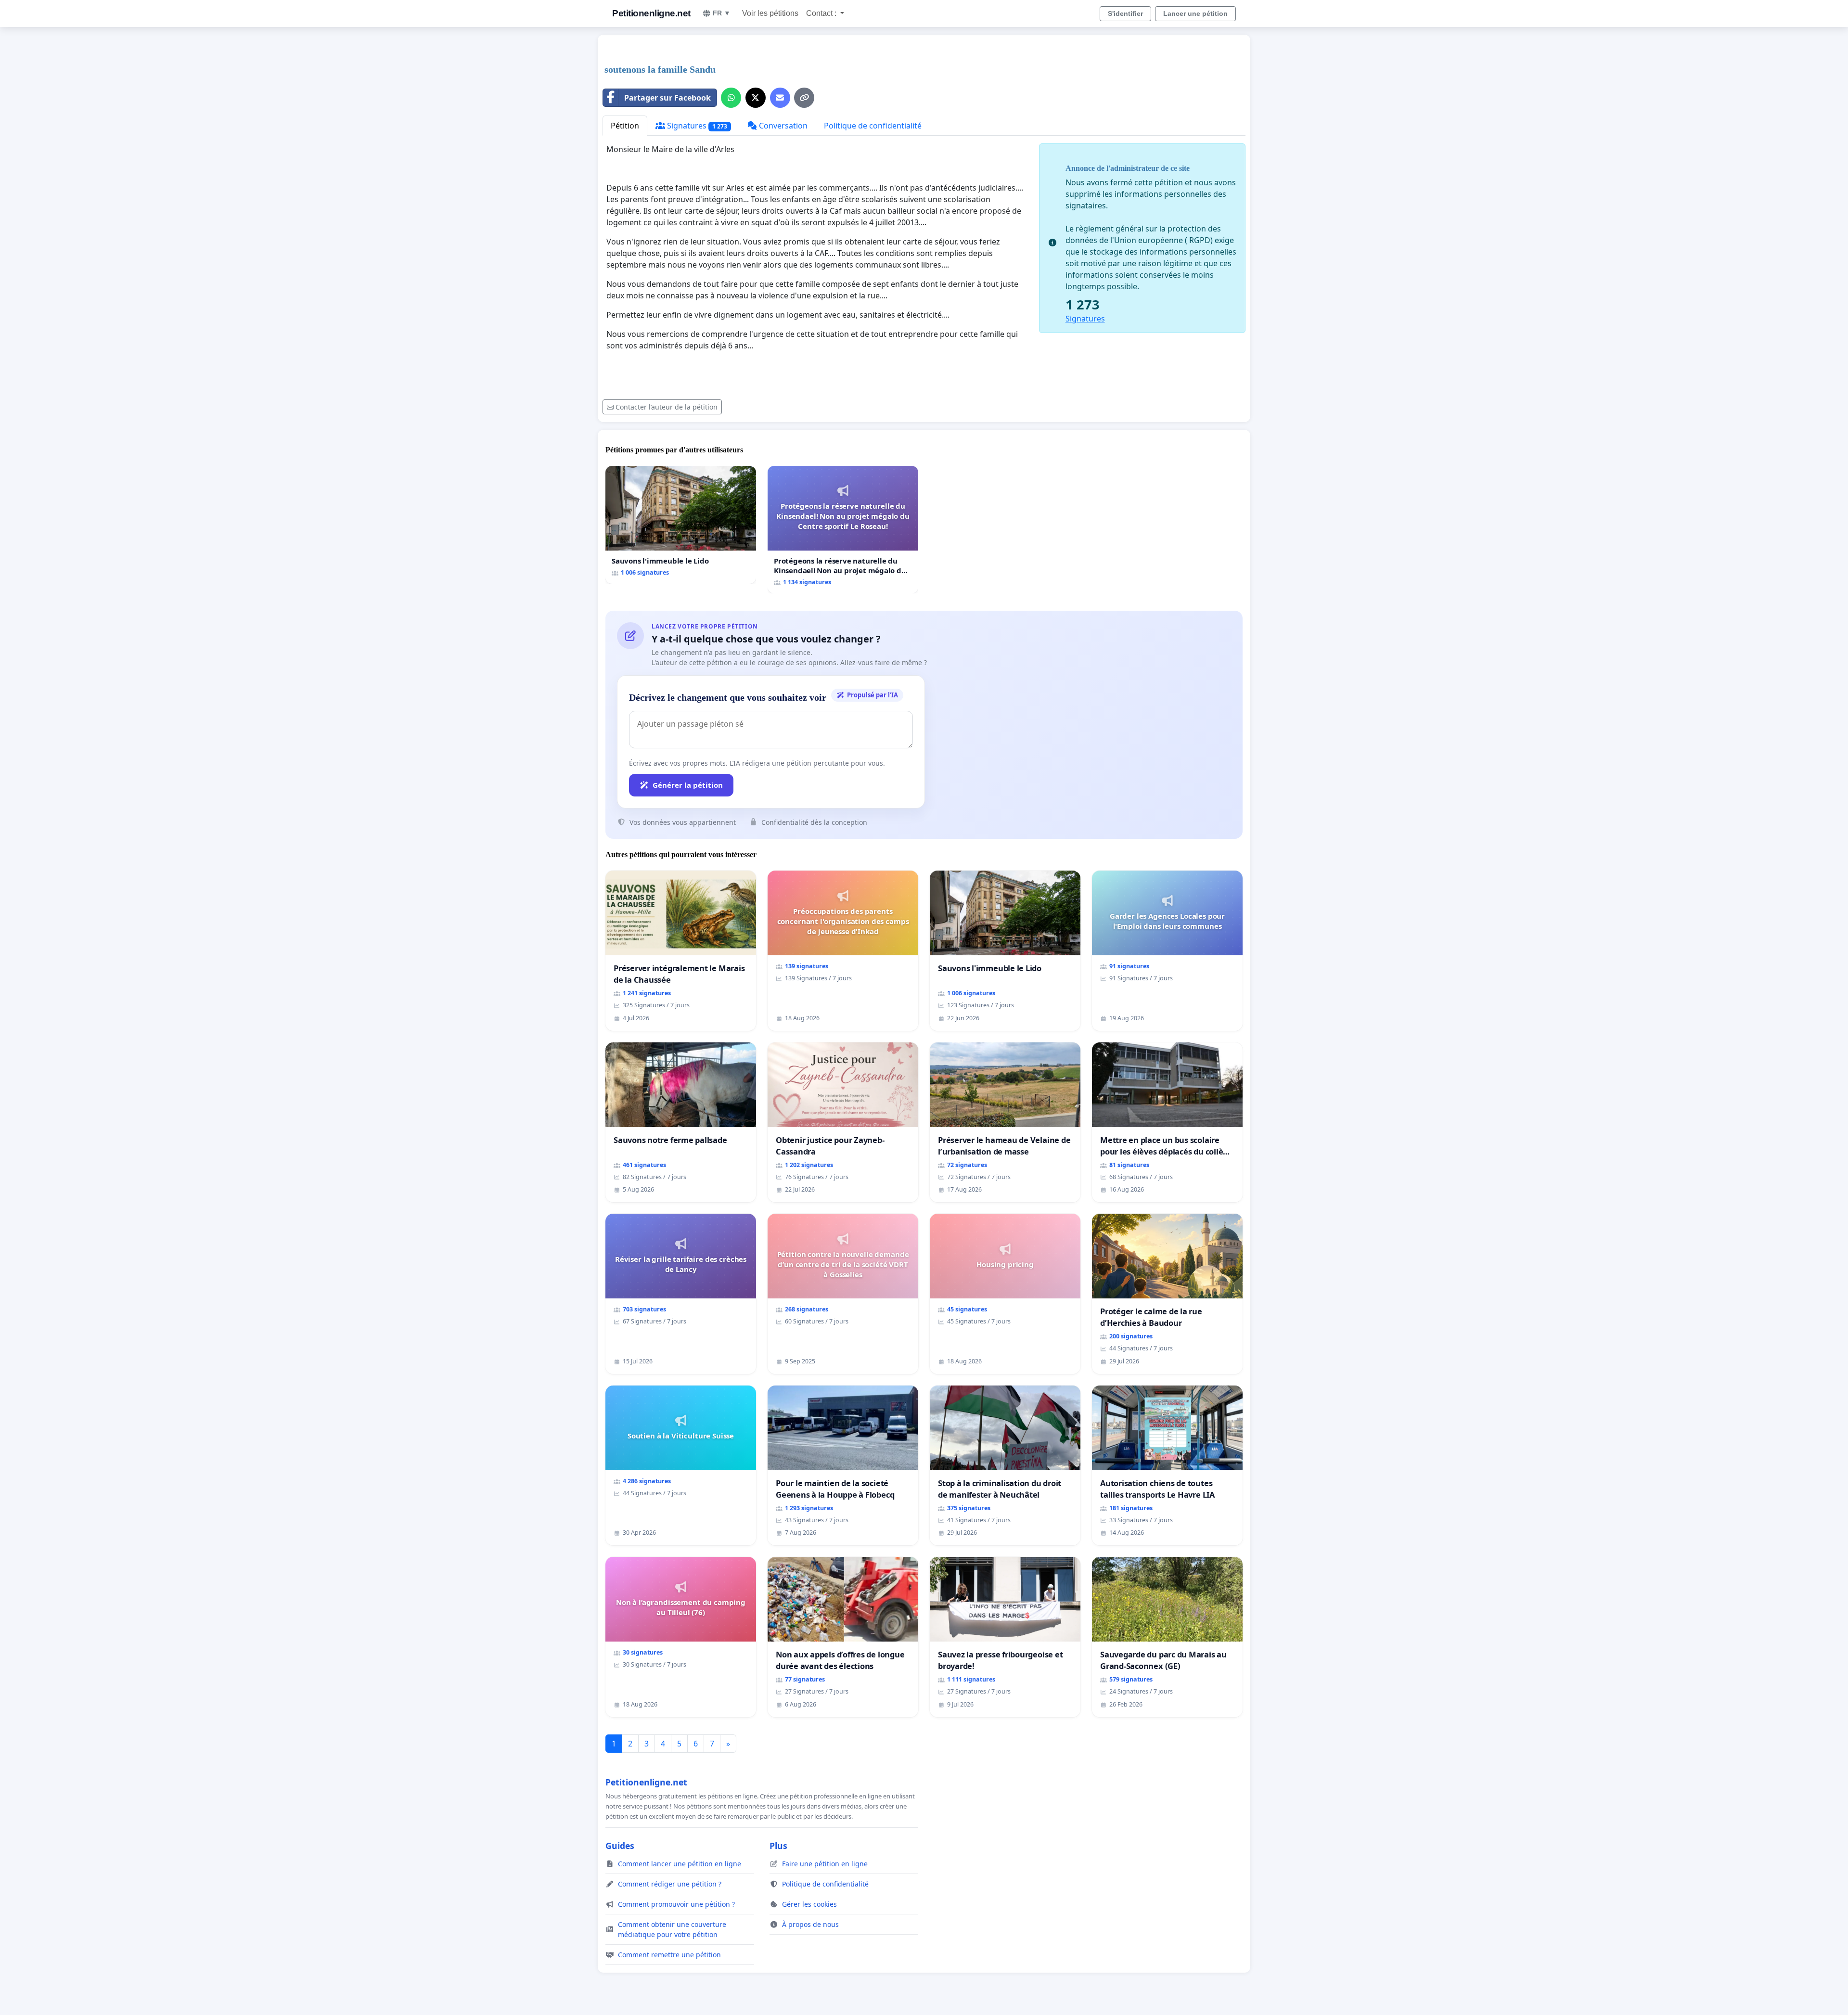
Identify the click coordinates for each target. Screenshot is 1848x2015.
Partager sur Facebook (667, 98)
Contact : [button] (822, 13)
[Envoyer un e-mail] (780, 98)
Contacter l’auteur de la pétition (667, 407)
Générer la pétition (688, 785)
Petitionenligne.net (651, 13)
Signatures (696, 126)
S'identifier (1125, 13)
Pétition (625, 126)
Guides (620, 1846)
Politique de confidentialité (873, 126)
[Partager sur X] (756, 98)
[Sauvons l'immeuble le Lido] (681, 525)
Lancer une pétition (1195, 13)
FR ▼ (722, 13)
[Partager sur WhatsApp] (731, 98)
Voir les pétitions (770, 13)
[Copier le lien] (804, 98)
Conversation (782, 126)
